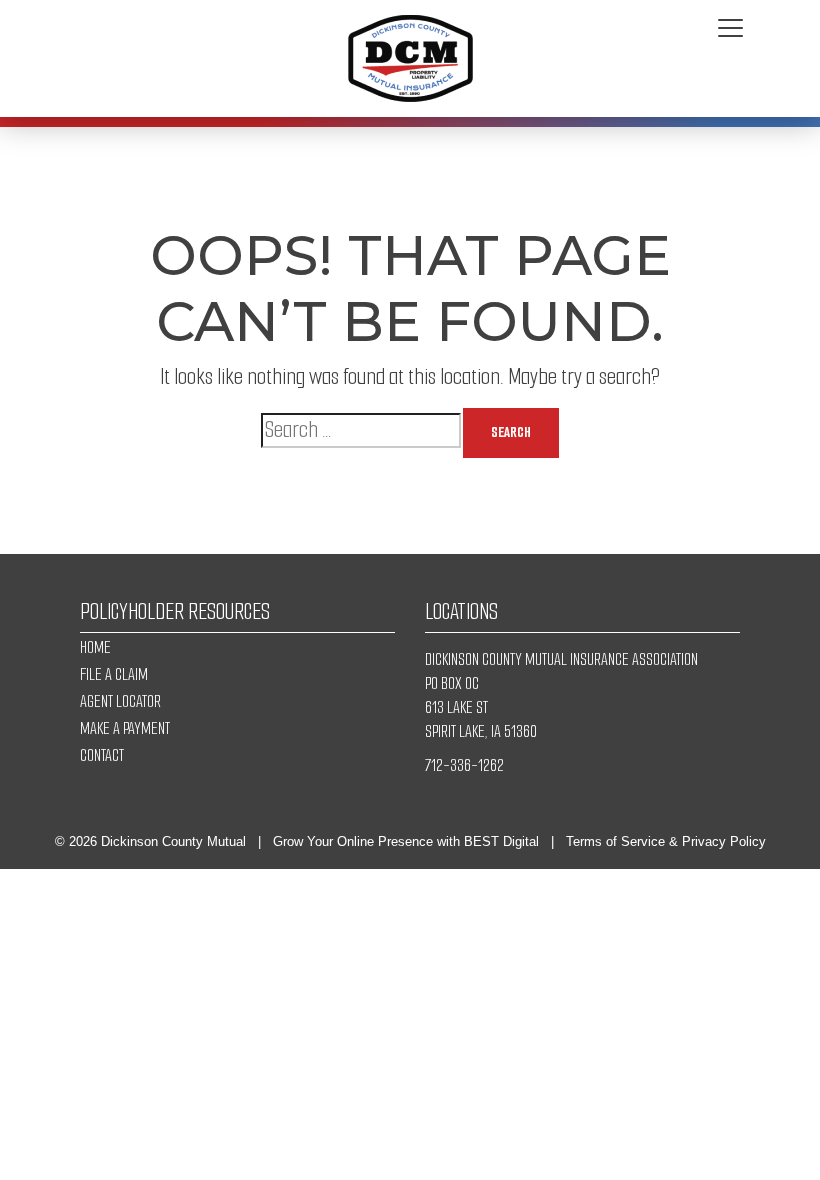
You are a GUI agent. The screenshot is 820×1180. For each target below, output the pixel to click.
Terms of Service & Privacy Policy (666, 841)
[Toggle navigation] (730, 29)
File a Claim (114, 674)
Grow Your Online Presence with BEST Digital (406, 841)
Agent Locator (120, 701)
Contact (102, 755)
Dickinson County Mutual (173, 841)
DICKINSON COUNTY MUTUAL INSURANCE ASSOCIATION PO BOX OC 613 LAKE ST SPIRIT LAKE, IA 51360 (561, 695)
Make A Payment (125, 728)
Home (95, 647)
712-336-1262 (464, 765)
